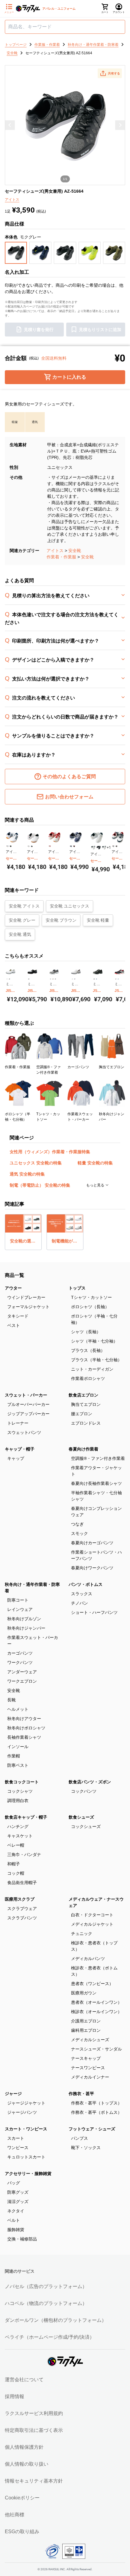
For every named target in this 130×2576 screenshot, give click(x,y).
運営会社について (24, 2380)
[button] (110, 73)
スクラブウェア (22, 1908)
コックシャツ (20, 1791)
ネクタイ (16, 2211)
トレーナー (18, 1423)
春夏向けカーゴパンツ (92, 1543)
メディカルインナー (90, 2077)
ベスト (14, 1325)
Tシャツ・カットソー (91, 1297)
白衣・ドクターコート (92, 1915)
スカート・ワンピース (26, 2129)
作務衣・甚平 (81, 2094)
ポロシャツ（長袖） (90, 1307)
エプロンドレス (86, 1423)
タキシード (18, 1316)
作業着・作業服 (61, 557)
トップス (77, 1288)
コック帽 (16, 1873)
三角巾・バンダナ (24, 1855)
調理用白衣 (18, 1801)
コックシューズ (86, 1826)
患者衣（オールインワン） (96, 2002)
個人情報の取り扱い (27, 2464)
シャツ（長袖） (86, 1332)
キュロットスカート (26, 2157)
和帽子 (14, 1864)
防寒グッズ (18, 2192)
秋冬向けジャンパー (26, 1628)
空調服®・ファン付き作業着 (98, 1458)
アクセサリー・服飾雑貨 (28, 2173)
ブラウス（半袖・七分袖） (96, 1360)
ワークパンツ (20, 1662)
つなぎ (77, 1524)
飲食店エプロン (83, 1395)
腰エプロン (82, 1414)
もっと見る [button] (96, 1185)
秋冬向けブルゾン (24, 1619)
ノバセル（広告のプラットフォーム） (46, 2286)
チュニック (82, 1934)
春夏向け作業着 (83, 1449)
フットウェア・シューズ (92, 2129)
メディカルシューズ (90, 2040)
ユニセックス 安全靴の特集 (36, 1163)
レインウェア (20, 1609)
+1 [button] (109, 848)
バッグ (14, 2183)
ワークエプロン (22, 1681)
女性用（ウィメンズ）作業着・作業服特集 (50, 1152)
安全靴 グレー (22, 920)
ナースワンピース (88, 2068)
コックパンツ (84, 1791)
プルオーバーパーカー (28, 1404)
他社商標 (15, 2515)
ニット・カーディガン (92, 1369)
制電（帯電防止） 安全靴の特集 (40, 1185)
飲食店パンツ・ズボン (90, 1782)
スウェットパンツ (24, 1432)
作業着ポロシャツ (88, 1378)
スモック (80, 1533)
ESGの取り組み (22, 2532)
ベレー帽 (16, 1845)
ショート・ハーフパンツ (94, 1612)
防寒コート (18, 1600)
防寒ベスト (18, 1765)
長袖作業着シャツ (24, 1737)
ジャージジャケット (26, 2103)
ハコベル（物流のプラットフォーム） (46, 2303)
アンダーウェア (22, 1672)
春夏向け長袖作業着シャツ (96, 1483)
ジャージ (13, 2094)
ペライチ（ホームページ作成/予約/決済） (50, 2337)
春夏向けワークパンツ (92, 1568)
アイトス (55, 551)
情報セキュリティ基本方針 (34, 2481)
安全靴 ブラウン (61, 920)
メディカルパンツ (88, 1959)
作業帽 (14, 1756)
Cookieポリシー (22, 2498)
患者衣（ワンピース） (92, 1984)
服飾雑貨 (16, 2230)
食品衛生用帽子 (22, 1883)
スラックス (82, 1594)
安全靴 (75, 551)
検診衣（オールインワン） (96, 2012)
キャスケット (20, 1836)
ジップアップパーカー (28, 1414)
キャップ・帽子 (20, 1449)
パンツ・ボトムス (86, 1584)
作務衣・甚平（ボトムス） (96, 2112)
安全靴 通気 (20, 934)
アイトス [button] (12, 200)
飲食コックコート (22, 1782)
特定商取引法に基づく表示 (34, 2430)
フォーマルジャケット (28, 1307)
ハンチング (18, 1826)
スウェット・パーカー (26, 1395)
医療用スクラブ (20, 1899)
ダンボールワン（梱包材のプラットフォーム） (56, 2320)
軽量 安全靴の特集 (95, 1163)
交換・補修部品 (22, 2239)
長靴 (11, 1700)
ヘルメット (18, 1709)
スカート (16, 2138)
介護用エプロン (86, 2021)
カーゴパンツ (20, 1653)
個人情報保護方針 (24, 2447)
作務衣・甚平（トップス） (96, 2103)
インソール (18, 1747)
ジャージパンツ (22, 2112)
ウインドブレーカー (26, 1297)
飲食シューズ (81, 1817)
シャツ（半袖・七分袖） (94, 1341)
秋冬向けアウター (24, 1719)
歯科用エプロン (86, 2030)
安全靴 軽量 (98, 920)
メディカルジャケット (92, 1924)
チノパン (80, 1603)
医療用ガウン (84, 1993)
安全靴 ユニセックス (70, 906)
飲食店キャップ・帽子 (26, 1817)
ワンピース (18, 2148)
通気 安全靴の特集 (27, 1174)
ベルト (14, 2220)
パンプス (80, 2138)
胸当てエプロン (86, 1404)
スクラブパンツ (22, 1918)
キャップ (16, 1458)
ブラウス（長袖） (88, 1350)
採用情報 (15, 2396)
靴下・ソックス (86, 2148)
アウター (13, 1288)
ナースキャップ (86, 2058)
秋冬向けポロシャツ (26, 1728)
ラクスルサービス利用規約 (34, 2413)
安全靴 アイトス (24, 906)
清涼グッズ (18, 2202)
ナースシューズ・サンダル (96, 2049)
